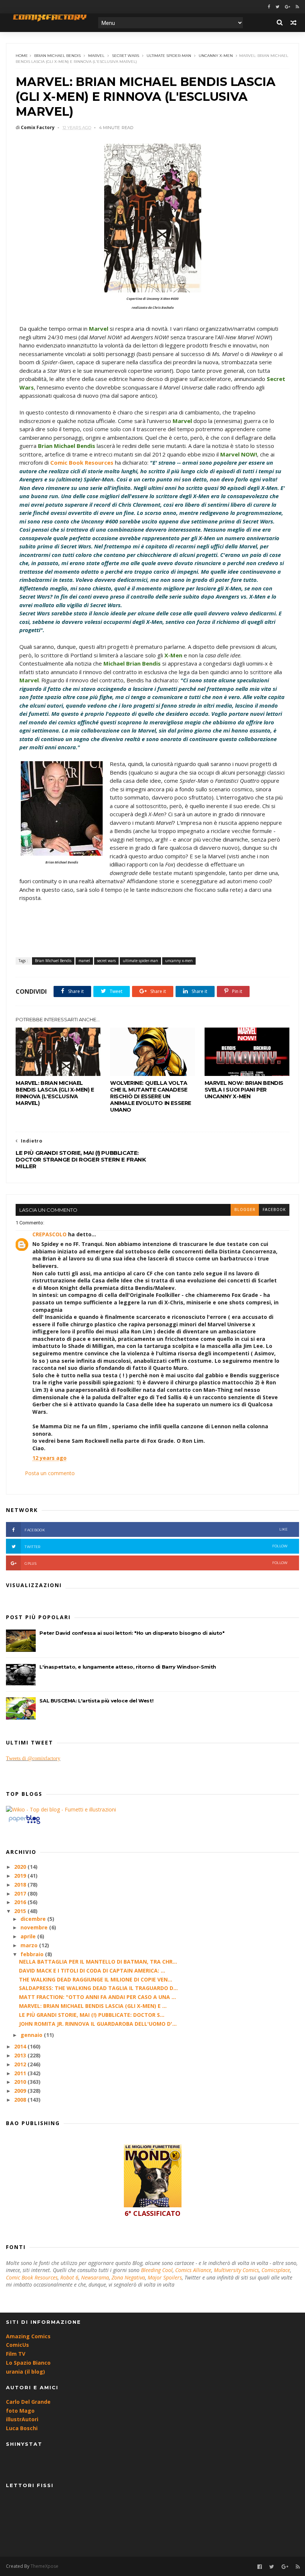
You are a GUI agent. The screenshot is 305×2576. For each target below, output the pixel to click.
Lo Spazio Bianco (28, 2363)
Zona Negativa (128, 2277)
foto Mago (20, 2411)
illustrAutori (22, 2419)
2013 (21, 2055)
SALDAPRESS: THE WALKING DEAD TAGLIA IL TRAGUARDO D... (98, 1988)
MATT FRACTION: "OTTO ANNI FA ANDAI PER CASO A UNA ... (97, 1997)
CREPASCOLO (49, 1234)
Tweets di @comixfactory (33, 1758)
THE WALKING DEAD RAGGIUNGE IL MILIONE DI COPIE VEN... (96, 1979)
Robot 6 (69, 2277)
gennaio (32, 2035)
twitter (156, 1546)
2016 (21, 1902)
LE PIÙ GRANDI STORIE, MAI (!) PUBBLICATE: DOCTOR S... (92, 2015)
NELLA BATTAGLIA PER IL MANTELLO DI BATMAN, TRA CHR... (98, 1962)
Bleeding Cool (157, 2270)
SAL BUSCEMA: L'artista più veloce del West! (96, 1701)
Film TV (16, 2354)
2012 (21, 2064)
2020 (21, 1867)
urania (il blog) (25, 2372)
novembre (35, 1927)
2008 (21, 2100)
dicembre (34, 1919)
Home (22, 56)
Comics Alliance (193, 2270)
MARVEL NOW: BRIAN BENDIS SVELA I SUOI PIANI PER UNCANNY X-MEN (244, 1090)
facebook (274, 1210)
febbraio (33, 1954)
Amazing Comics (28, 2336)
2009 (21, 2091)
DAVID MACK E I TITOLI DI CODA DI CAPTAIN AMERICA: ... (92, 1971)
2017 (21, 1893)
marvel (96, 56)
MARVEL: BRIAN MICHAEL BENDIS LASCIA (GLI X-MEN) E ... (93, 2006)
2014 (21, 2046)
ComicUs (17, 2345)
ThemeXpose (44, 2566)
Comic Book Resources (32, 2277)
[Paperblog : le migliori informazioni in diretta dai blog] (24, 1824)
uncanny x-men (216, 56)
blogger (245, 1210)
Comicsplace (276, 2270)
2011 (21, 2073)
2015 (21, 1911)
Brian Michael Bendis (57, 56)
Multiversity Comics (236, 2270)
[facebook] (269, 7)
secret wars (126, 56)
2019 (21, 1876)
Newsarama (95, 2277)
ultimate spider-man (169, 56)
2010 (21, 2082)
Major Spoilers (165, 2277)
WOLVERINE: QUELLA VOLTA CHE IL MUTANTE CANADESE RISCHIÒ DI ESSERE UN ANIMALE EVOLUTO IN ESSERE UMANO (151, 1096)
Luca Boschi (22, 2428)
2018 (21, 1885)
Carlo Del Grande (28, 2402)
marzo (30, 1945)
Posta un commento (50, 1473)
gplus (156, 1563)
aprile (29, 1936)
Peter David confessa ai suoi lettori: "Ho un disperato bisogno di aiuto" (132, 1633)
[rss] (297, 7)
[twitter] (277, 7)
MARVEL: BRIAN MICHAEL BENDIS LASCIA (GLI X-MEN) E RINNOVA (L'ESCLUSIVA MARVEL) (55, 1093)
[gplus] (288, 7)
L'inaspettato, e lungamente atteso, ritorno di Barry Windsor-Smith (128, 1667)
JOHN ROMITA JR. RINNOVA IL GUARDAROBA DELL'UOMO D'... (98, 2024)
